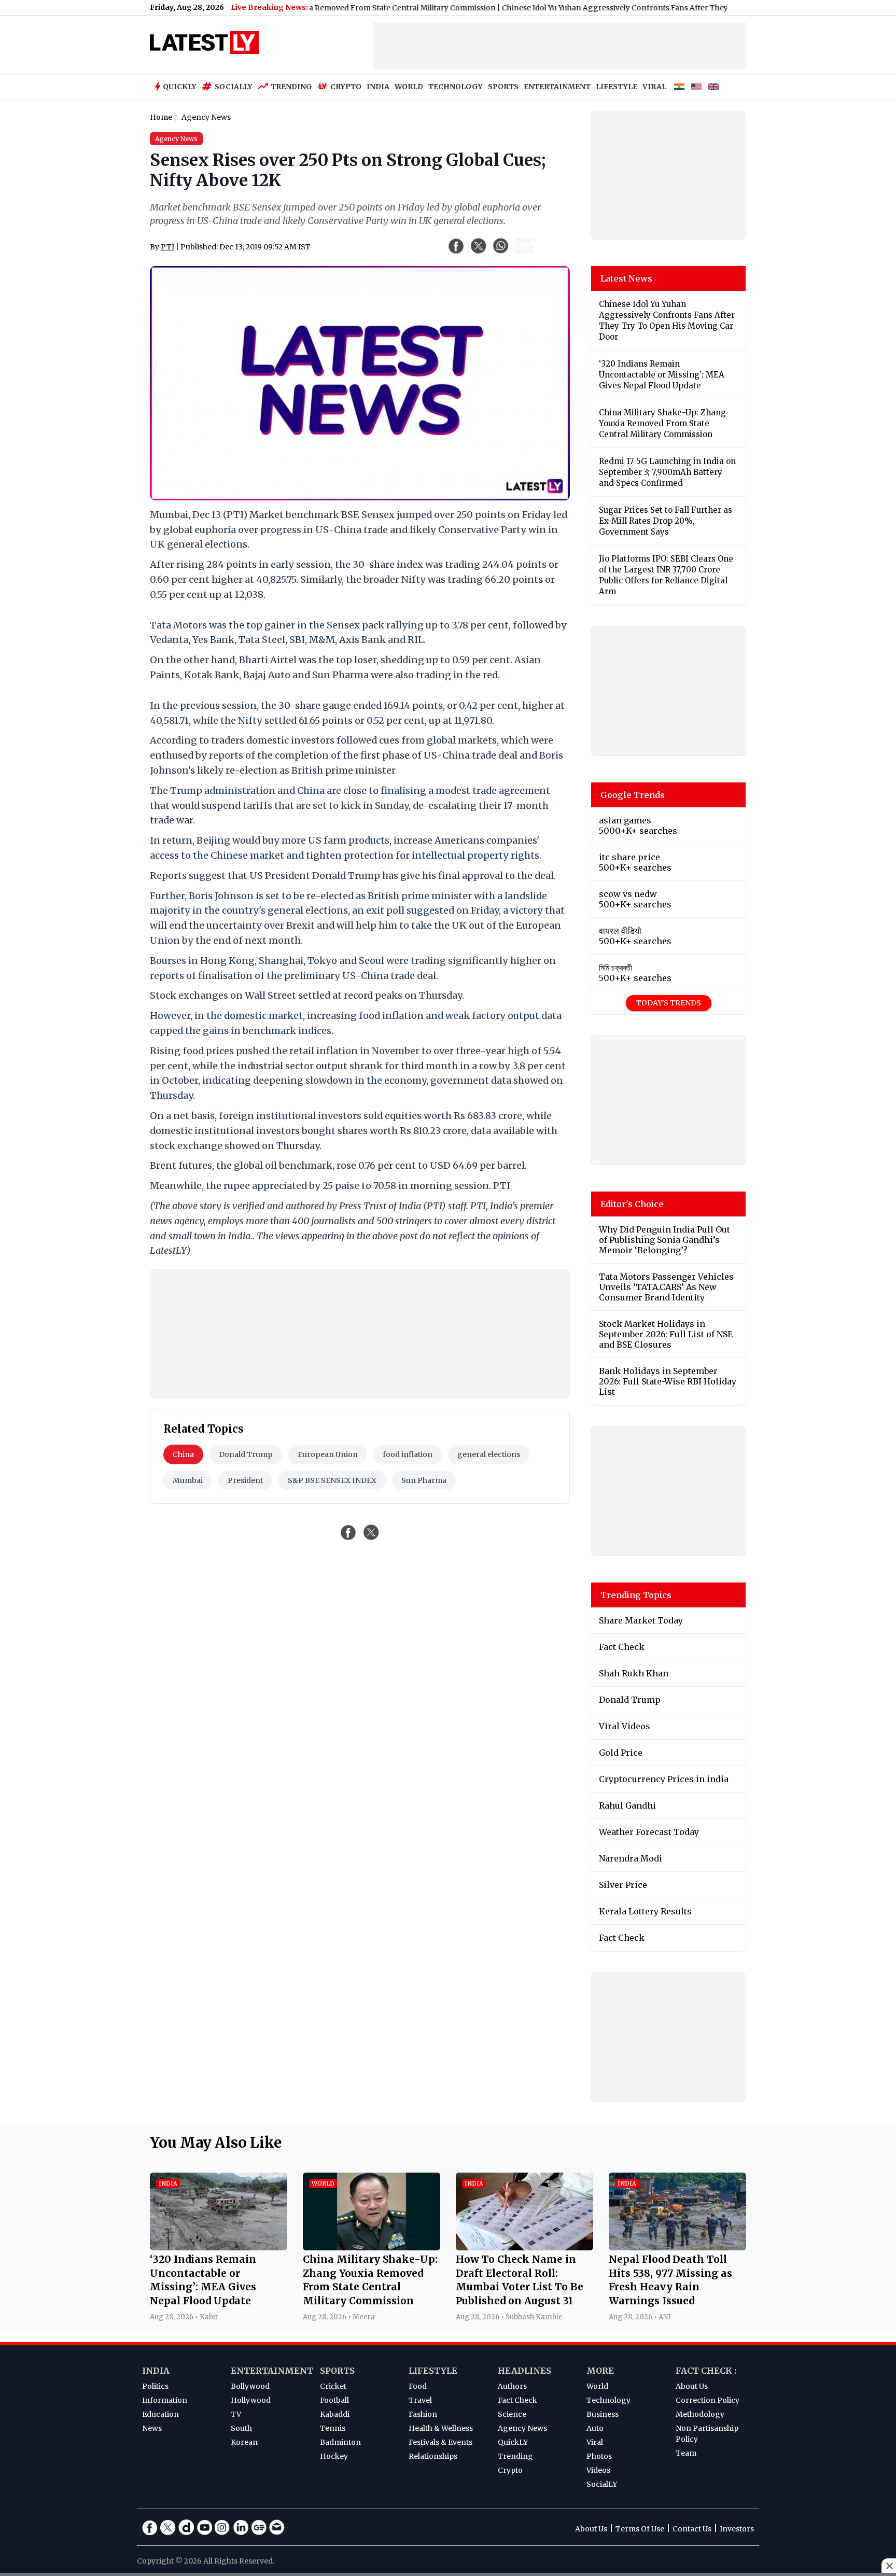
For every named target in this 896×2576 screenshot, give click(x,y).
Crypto (346, 87)
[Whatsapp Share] (501, 246)
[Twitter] (168, 2527)
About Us (692, 2386)
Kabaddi (335, 2414)
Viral (595, 2442)
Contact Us (692, 2529)
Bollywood (250, 2386)
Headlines (524, 2371)
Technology (608, 2400)
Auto (595, 2428)
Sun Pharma (424, 1480)
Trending (291, 87)
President (245, 1480)
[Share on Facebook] (348, 1532)
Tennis (333, 2428)
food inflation (408, 1454)
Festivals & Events (440, 2442)
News (152, 2428)
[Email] (277, 2527)
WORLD (409, 87)
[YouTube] (204, 2527)
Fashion (423, 2414)
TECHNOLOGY (456, 87)
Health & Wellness (441, 2428)
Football (334, 2400)
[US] (696, 87)
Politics (155, 2386)
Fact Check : (706, 2371)
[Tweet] (371, 1532)
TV (236, 2414)
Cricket (333, 2386)
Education (160, 2414)
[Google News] (259, 2527)
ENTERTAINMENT (557, 87)
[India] (679, 87)
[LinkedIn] (241, 2527)
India (156, 2371)
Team (686, 2453)
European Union (328, 1454)
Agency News (522, 2428)
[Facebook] (150, 2527)
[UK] (713, 87)
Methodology (700, 2414)
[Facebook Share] (456, 246)
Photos (599, 2456)
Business (603, 2414)
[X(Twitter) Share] (479, 246)
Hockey (334, 2456)
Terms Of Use (640, 2529)
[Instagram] (222, 2527)
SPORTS (503, 87)
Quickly (180, 87)
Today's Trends (669, 1003)
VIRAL (654, 87)
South (241, 2428)
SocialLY (602, 2484)
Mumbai (188, 1480)
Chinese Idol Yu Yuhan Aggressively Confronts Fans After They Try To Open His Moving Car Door (629, 8)
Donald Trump (246, 1454)
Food (418, 2386)
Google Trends (633, 795)
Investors (737, 2529)
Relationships (433, 2456)
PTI (167, 247)
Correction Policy (708, 2400)
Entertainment (272, 2371)
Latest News (626, 278)
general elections (489, 1454)
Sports (337, 2371)
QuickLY (513, 2442)
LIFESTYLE (617, 87)
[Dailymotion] (186, 2527)
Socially (234, 87)
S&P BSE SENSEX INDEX (332, 1480)
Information (165, 2400)
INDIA (378, 87)
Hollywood (251, 2400)
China (183, 1454)
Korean (244, 2442)
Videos (598, 2470)
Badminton (340, 2442)
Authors (512, 2386)
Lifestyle (433, 2371)
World (597, 2386)
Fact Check (517, 2400)
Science (512, 2414)
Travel (420, 2400)
